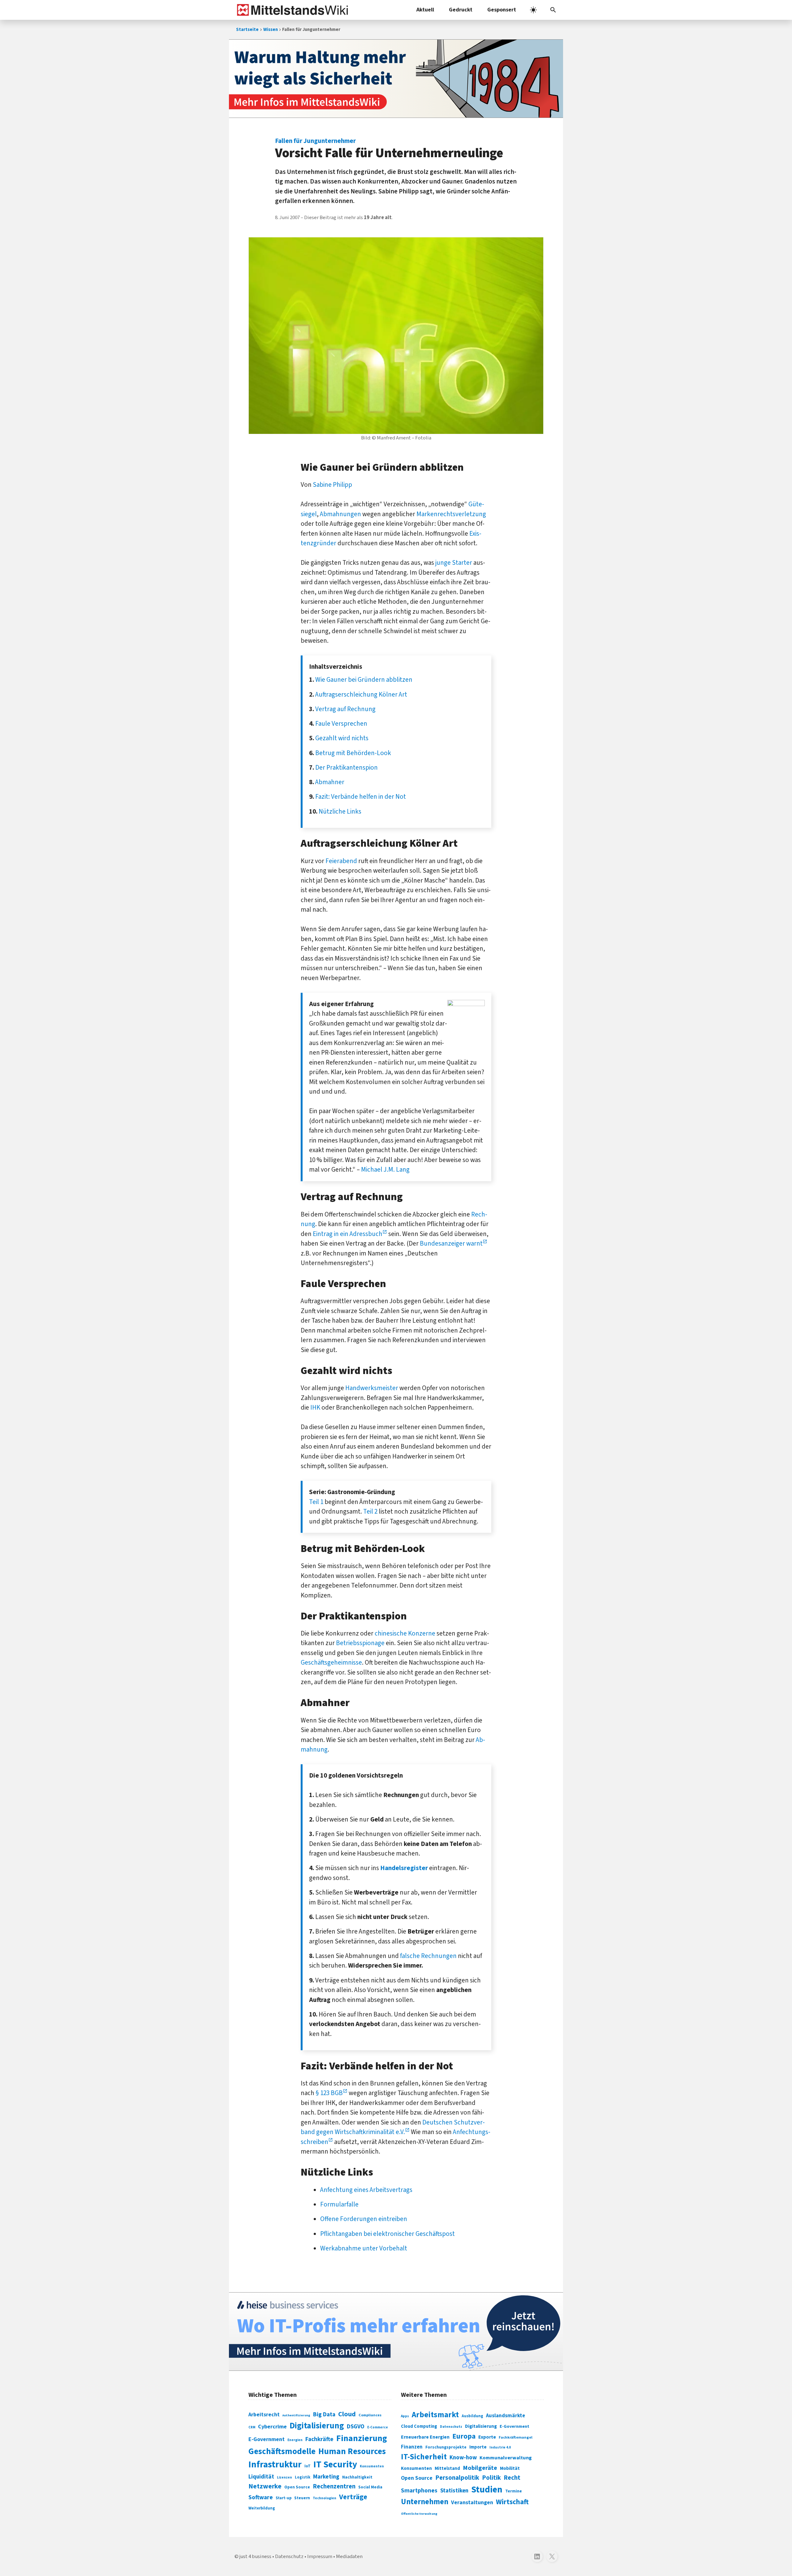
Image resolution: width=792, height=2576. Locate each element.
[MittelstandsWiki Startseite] (291, 10)
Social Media (370, 2487)
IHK (315, 1407)
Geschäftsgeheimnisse (331, 1662)
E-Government (267, 2439)
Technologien (325, 2498)
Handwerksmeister (372, 1388)
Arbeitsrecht (264, 2415)
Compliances (370, 2415)
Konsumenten (372, 2466)
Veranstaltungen (472, 2503)
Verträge (353, 2497)
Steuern (302, 2498)
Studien (487, 2490)
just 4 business (255, 2557)
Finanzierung (362, 2438)
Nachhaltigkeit (357, 2477)
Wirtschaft (512, 2502)
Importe (478, 2447)
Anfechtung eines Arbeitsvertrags (366, 2190)
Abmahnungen (340, 514)
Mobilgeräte (480, 2468)
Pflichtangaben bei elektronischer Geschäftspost (387, 2234)
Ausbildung (472, 2416)
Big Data (324, 2414)
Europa (464, 2436)
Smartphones (419, 2491)
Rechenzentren (334, 2486)
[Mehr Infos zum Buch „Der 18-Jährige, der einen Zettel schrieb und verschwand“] (396, 79)
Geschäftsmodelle (282, 2451)
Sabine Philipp (332, 485)
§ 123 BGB (329, 2093)
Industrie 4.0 (500, 2447)
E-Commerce (378, 2427)
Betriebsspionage (360, 1643)
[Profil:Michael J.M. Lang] (466, 1004)
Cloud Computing (419, 2426)
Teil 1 (316, 1502)
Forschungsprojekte (446, 2447)
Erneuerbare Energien (425, 2437)
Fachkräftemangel (516, 2437)
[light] (533, 10)
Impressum (320, 2557)
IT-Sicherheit (424, 2457)
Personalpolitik (457, 2478)
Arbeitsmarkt (435, 2415)
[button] (553, 10)
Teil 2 (370, 1511)
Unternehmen (425, 2502)
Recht (512, 2478)
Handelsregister (404, 1868)
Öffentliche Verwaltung (419, 2514)
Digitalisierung (317, 2426)
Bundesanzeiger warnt (451, 1243)
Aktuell (425, 10)
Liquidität (261, 2477)
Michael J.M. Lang (385, 1169)
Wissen (271, 30)
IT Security (335, 2465)
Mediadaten (349, 2557)
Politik (491, 2478)
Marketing (326, 2477)
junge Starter (454, 563)
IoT (308, 2466)
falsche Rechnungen (428, 1956)
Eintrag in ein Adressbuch (348, 1234)
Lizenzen (284, 2477)
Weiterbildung (262, 2508)
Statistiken (454, 2491)
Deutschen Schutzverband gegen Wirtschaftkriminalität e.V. (393, 2127)
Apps (405, 2416)
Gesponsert (502, 10)
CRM (252, 2427)
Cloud (347, 2414)
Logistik (303, 2477)
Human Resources (352, 2451)
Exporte (487, 2437)
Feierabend (341, 861)
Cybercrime (272, 2427)
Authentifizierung (296, 2415)
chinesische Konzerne (405, 1633)
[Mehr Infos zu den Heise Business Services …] (396, 2332)
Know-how (463, 2457)
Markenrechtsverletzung (451, 514)
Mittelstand (447, 2468)
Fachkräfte (319, 2439)
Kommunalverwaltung (506, 2458)
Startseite (247, 30)
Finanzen (412, 2447)
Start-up (284, 2498)
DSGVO (356, 2427)
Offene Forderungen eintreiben (364, 2219)
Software (261, 2497)
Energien (295, 2440)
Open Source (297, 2487)
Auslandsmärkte (506, 2416)
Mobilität (510, 2468)
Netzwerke (265, 2486)
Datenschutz (451, 2427)
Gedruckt (461, 10)
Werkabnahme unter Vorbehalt (364, 2248)
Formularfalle (339, 2204)
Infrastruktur (275, 2465)
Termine (514, 2491)
